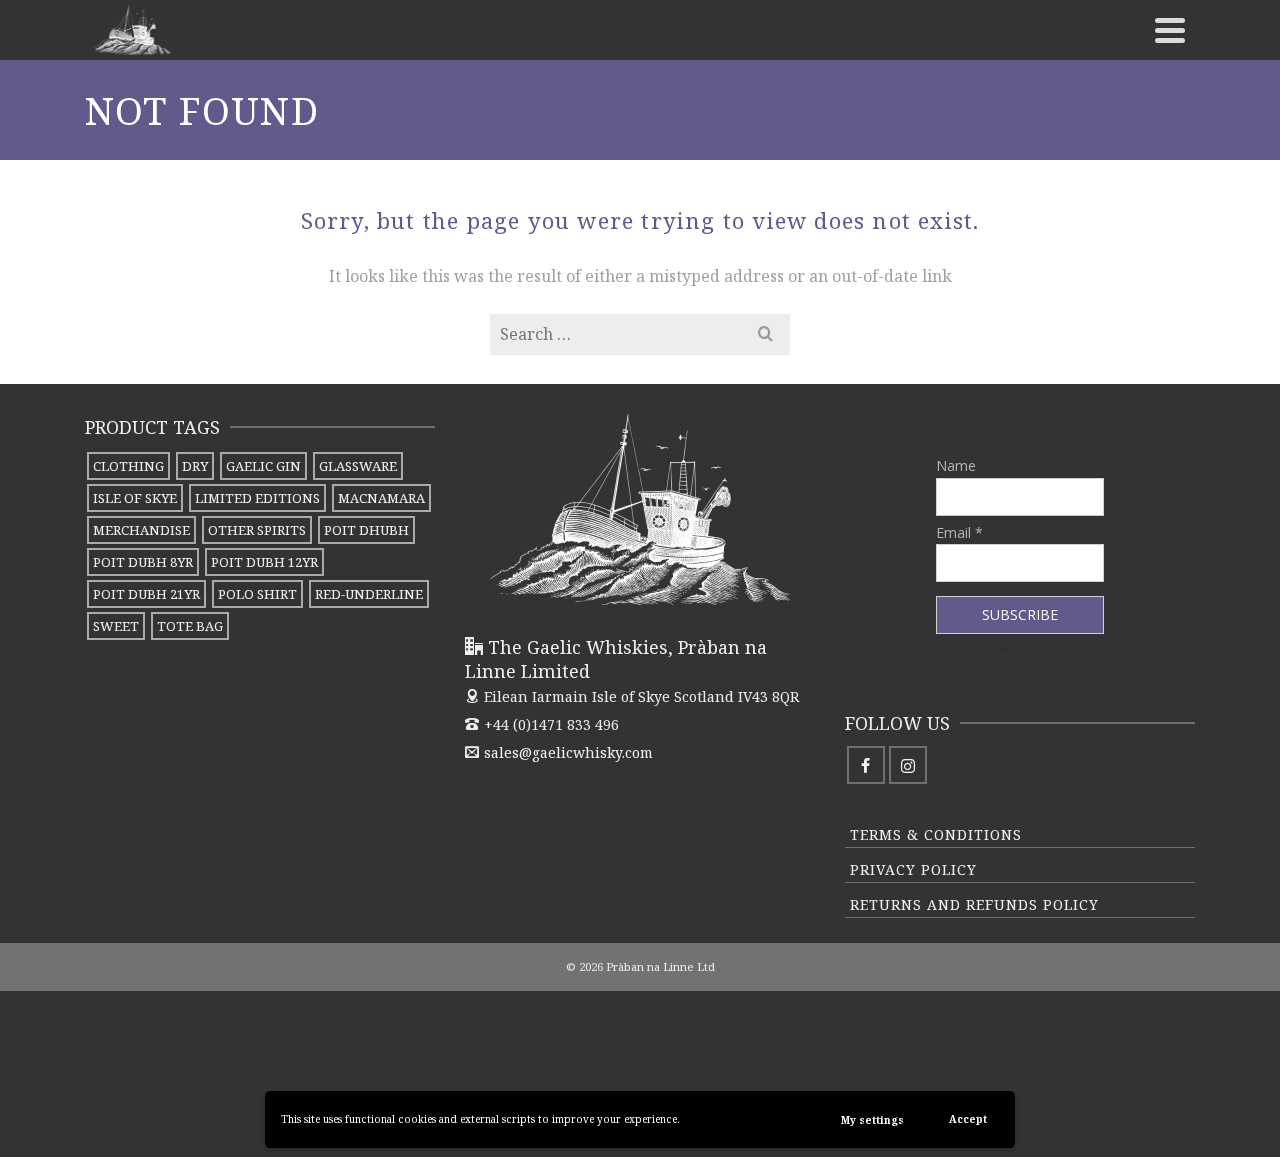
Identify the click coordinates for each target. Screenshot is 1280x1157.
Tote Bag (190, 626)
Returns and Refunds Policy (974, 904)
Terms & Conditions (936, 834)
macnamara (381, 498)
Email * (959, 532)
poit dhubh (366, 530)
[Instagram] (908, 765)
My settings (872, 1120)
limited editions (257, 498)
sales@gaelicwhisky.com (568, 752)
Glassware (358, 466)
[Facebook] (866, 765)
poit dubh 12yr (264, 562)
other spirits (257, 530)
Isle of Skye (135, 498)
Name (956, 465)
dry (195, 466)
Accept (968, 1119)
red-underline (369, 594)
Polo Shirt (257, 594)
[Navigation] (1170, 30)
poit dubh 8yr (143, 562)
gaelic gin (263, 466)
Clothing (128, 466)
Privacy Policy (913, 869)
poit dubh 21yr (146, 594)
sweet (116, 626)
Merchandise (141, 530)
